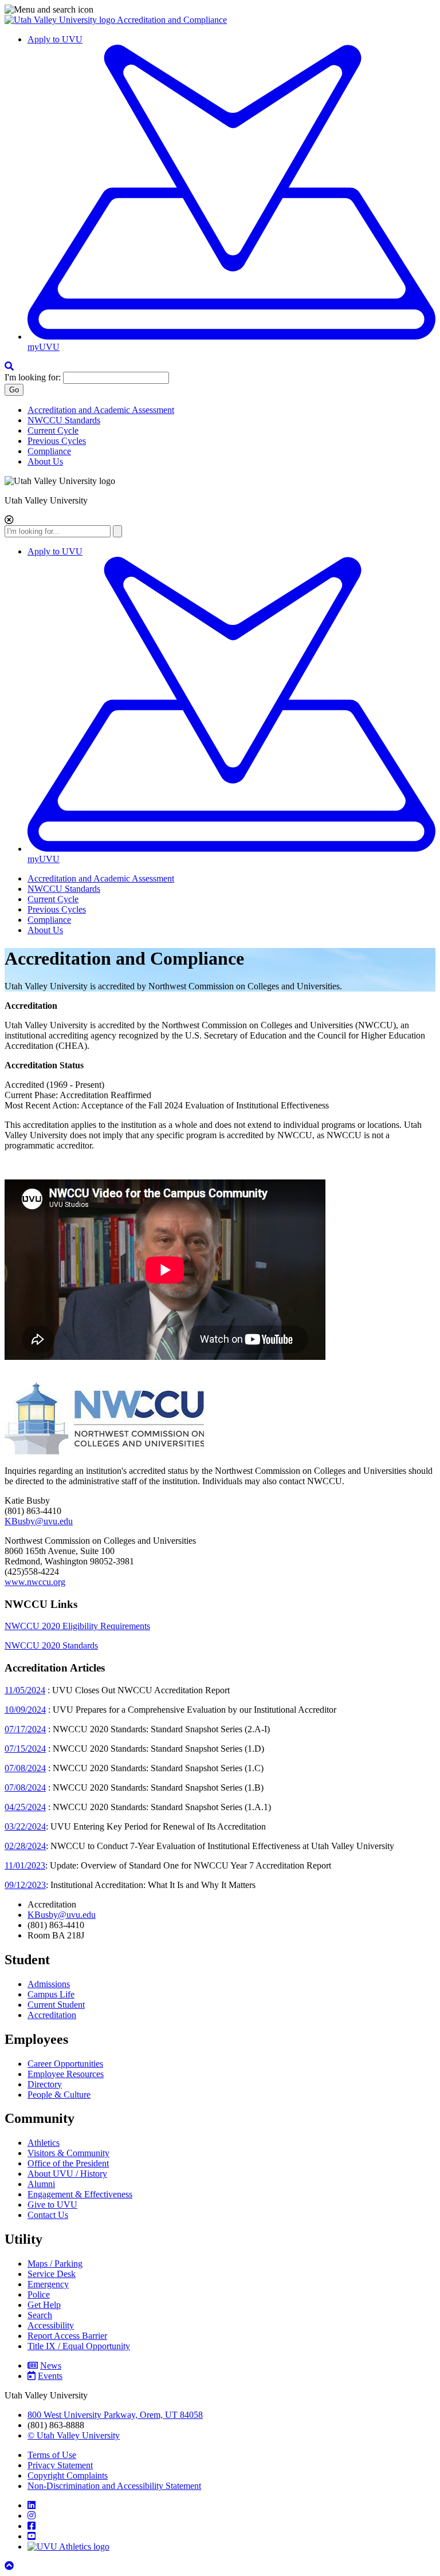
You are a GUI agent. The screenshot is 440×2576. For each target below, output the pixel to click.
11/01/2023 (25, 1865)
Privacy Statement (60, 2465)
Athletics (44, 2143)
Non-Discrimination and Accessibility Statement (114, 2486)
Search (40, 2315)
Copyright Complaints (68, 2475)
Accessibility (51, 2325)
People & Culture (59, 2095)
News (51, 2365)
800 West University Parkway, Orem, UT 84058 (115, 2415)
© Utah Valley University (74, 2435)
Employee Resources (66, 2074)
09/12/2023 (25, 1885)
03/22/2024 (25, 1826)
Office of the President (68, 2163)
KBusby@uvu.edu (39, 1521)
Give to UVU (52, 2205)
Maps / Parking (55, 2264)
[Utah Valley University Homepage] (61, 20)
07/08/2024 (25, 1768)
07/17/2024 (25, 1729)
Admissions (49, 1984)
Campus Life (51, 1994)
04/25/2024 (25, 1807)
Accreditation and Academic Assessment (101, 410)
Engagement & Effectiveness (80, 2194)
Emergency (48, 2284)
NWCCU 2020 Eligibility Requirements (77, 1626)
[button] (220, 10)
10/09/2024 (25, 1710)
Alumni (41, 2184)
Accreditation (52, 2015)
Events (50, 2376)
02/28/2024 (25, 1846)
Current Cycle (53, 430)
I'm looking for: (33, 377)
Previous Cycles (57, 441)
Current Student (56, 2005)
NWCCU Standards (64, 420)
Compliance (49, 451)
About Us (45, 461)
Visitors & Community (68, 2153)
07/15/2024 (25, 1749)
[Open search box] (9, 366)
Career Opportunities (65, 2064)
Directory (45, 2084)
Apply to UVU (55, 39)
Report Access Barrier (67, 2336)
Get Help (44, 2305)
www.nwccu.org (35, 1582)
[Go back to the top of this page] (10, 2566)
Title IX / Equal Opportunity (79, 2346)
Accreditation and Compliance (172, 20)
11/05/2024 (25, 1690)
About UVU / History (67, 2174)
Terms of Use (52, 2455)
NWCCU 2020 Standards (51, 1645)
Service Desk (52, 2274)
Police (39, 2294)
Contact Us (48, 2215)
